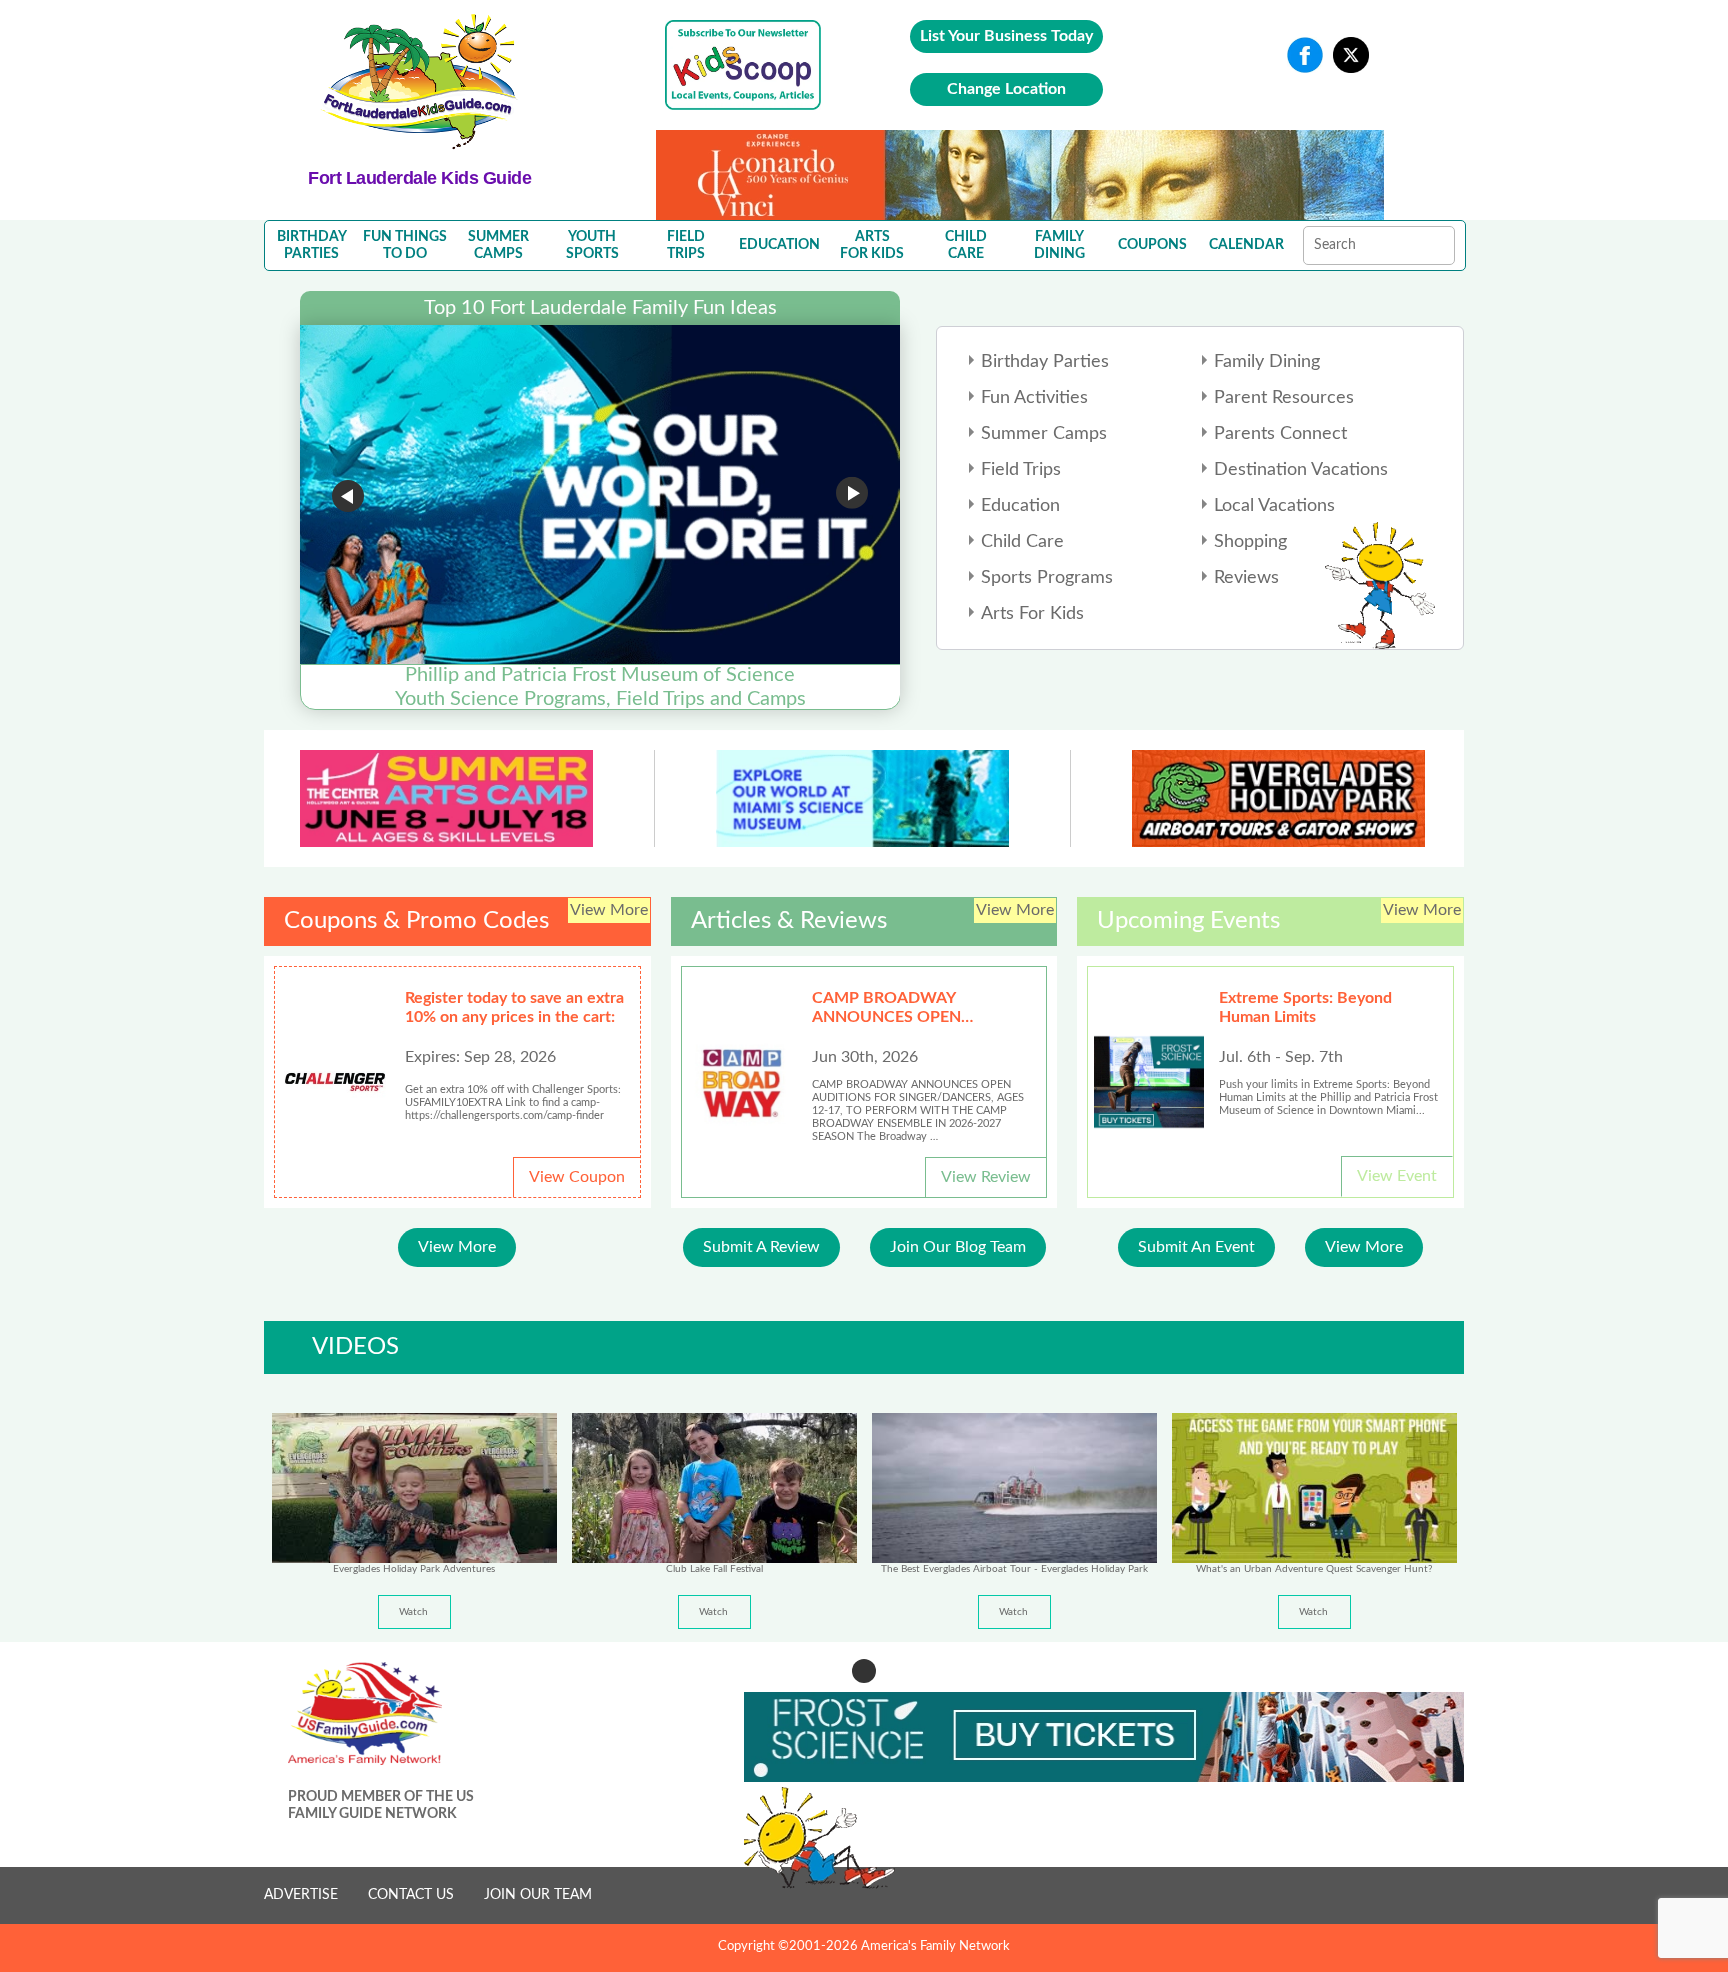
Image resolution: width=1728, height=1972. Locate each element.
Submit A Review (761, 1247)
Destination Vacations (1301, 470)
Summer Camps (1044, 434)
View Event (1397, 1176)
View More (457, 1247)
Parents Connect (1280, 434)
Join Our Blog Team (958, 1247)
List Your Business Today (1006, 36)
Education (1020, 506)
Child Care (1022, 542)
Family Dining (1267, 362)
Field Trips (1021, 470)
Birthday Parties (1045, 362)
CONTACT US (411, 1895)
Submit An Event (1196, 1247)
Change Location (1006, 89)
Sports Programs (1047, 578)
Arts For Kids (1032, 614)
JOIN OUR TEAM (538, 1895)
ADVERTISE (301, 1895)
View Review (986, 1177)
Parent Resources (1284, 398)
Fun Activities (1034, 398)
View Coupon (577, 1177)
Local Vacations (1274, 506)
